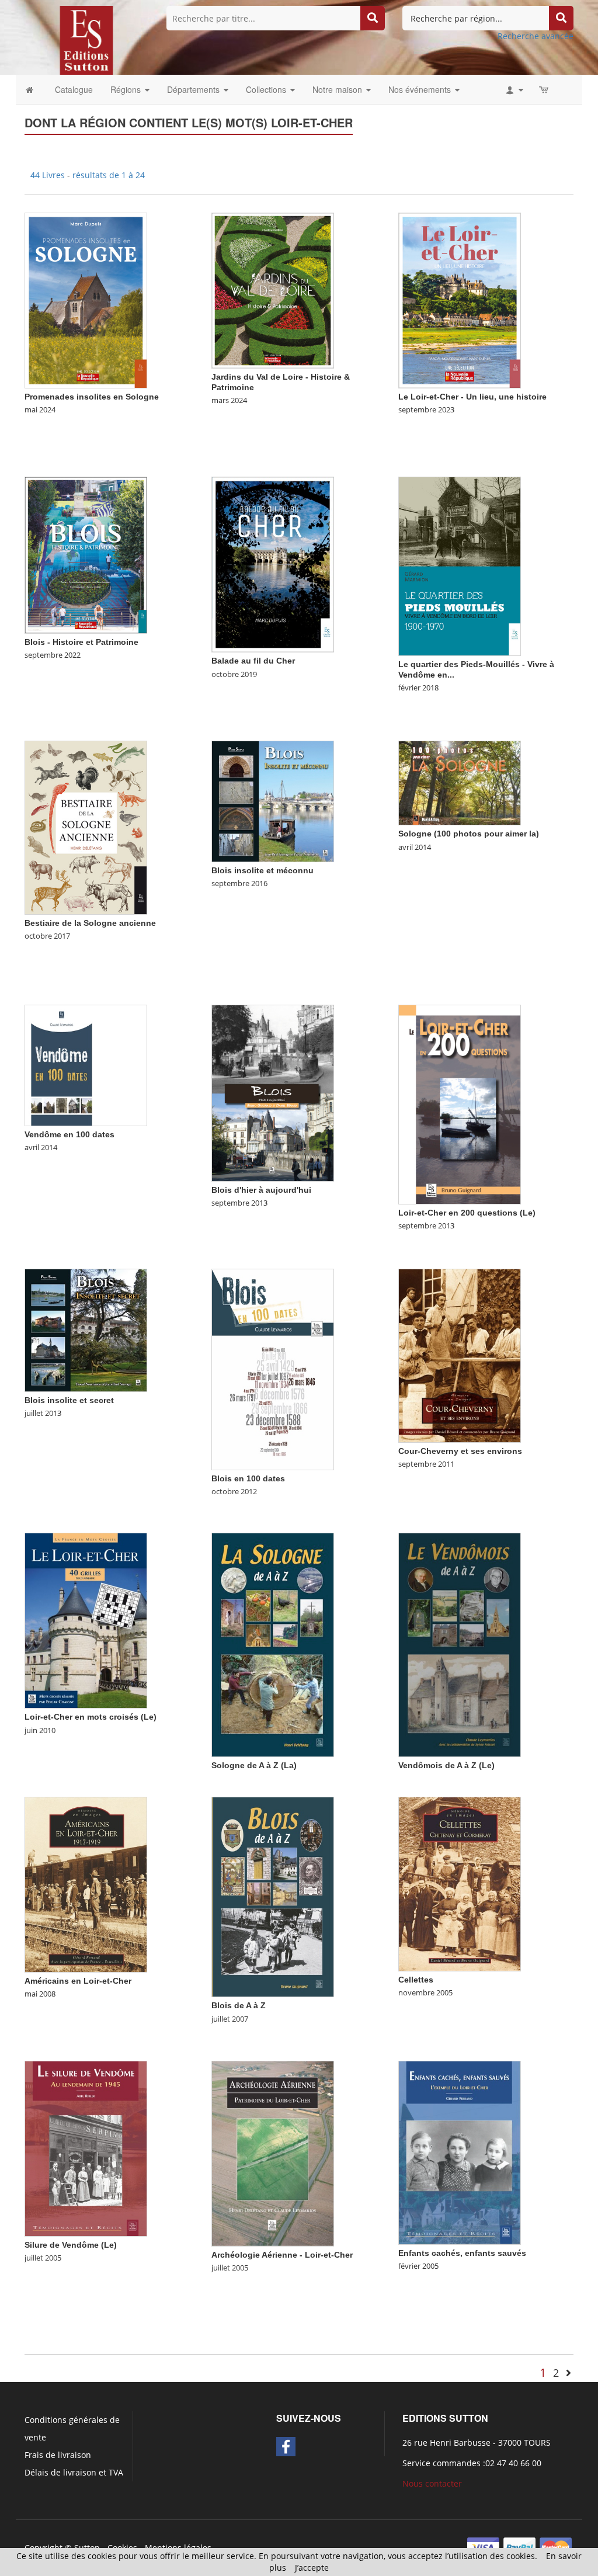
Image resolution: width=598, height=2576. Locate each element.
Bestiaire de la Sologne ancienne (90, 923)
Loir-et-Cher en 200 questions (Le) (467, 1213)
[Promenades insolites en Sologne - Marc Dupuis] (86, 299)
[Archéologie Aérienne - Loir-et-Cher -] (273, 2153)
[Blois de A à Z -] (273, 1896)
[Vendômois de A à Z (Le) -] (460, 1643)
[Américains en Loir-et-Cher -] (86, 1884)
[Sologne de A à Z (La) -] (273, 1643)
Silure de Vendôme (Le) (71, 2245)
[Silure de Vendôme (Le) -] (86, 2148)
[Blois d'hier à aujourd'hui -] (273, 1092)
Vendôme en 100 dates (69, 1134)
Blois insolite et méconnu (263, 870)
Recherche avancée (536, 36)
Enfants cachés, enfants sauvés (462, 2253)
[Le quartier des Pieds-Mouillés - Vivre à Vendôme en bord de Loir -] (460, 565)
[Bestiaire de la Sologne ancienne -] (86, 827)
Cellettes (416, 1980)
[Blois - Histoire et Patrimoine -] (86, 554)
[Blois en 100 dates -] (273, 1368)
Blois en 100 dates (248, 1478)
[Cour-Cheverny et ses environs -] (460, 1355)
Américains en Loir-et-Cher (78, 1981)
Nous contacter (432, 2483)
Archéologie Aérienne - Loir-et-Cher (282, 2255)
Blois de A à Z (239, 2005)
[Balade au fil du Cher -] (273, 563)
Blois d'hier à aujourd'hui (261, 1190)
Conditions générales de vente (72, 2429)
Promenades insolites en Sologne (92, 397)
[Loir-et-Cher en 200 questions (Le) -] (460, 1104)
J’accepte (312, 2568)
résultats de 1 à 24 (109, 175)
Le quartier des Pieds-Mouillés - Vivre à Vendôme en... (476, 669)
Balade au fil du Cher (253, 661)
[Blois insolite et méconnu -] (273, 801)
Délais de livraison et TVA (74, 2472)
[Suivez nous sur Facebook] (286, 2447)
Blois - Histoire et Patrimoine (81, 642)
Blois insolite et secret (69, 1400)
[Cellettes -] (460, 1883)
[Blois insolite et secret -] (86, 1329)
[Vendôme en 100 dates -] (86, 1065)
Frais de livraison (58, 2455)
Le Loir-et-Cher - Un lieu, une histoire (472, 397)
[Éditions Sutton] (86, 39)
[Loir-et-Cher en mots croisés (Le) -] (86, 1619)
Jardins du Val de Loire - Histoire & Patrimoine (281, 382)
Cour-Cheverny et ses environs (460, 1451)
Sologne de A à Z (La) (254, 1765)
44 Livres (49, 175)
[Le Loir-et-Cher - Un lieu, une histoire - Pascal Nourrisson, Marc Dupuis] (460, 299)
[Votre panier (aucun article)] (545, 89)
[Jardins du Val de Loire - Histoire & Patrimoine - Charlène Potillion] (273, 289)
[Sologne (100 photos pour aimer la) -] (460, 782)
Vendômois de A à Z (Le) (446, 1765)
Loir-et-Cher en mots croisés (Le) (91, 1717)
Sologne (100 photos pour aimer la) (469, 834)
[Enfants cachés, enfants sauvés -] (460, 2152)
